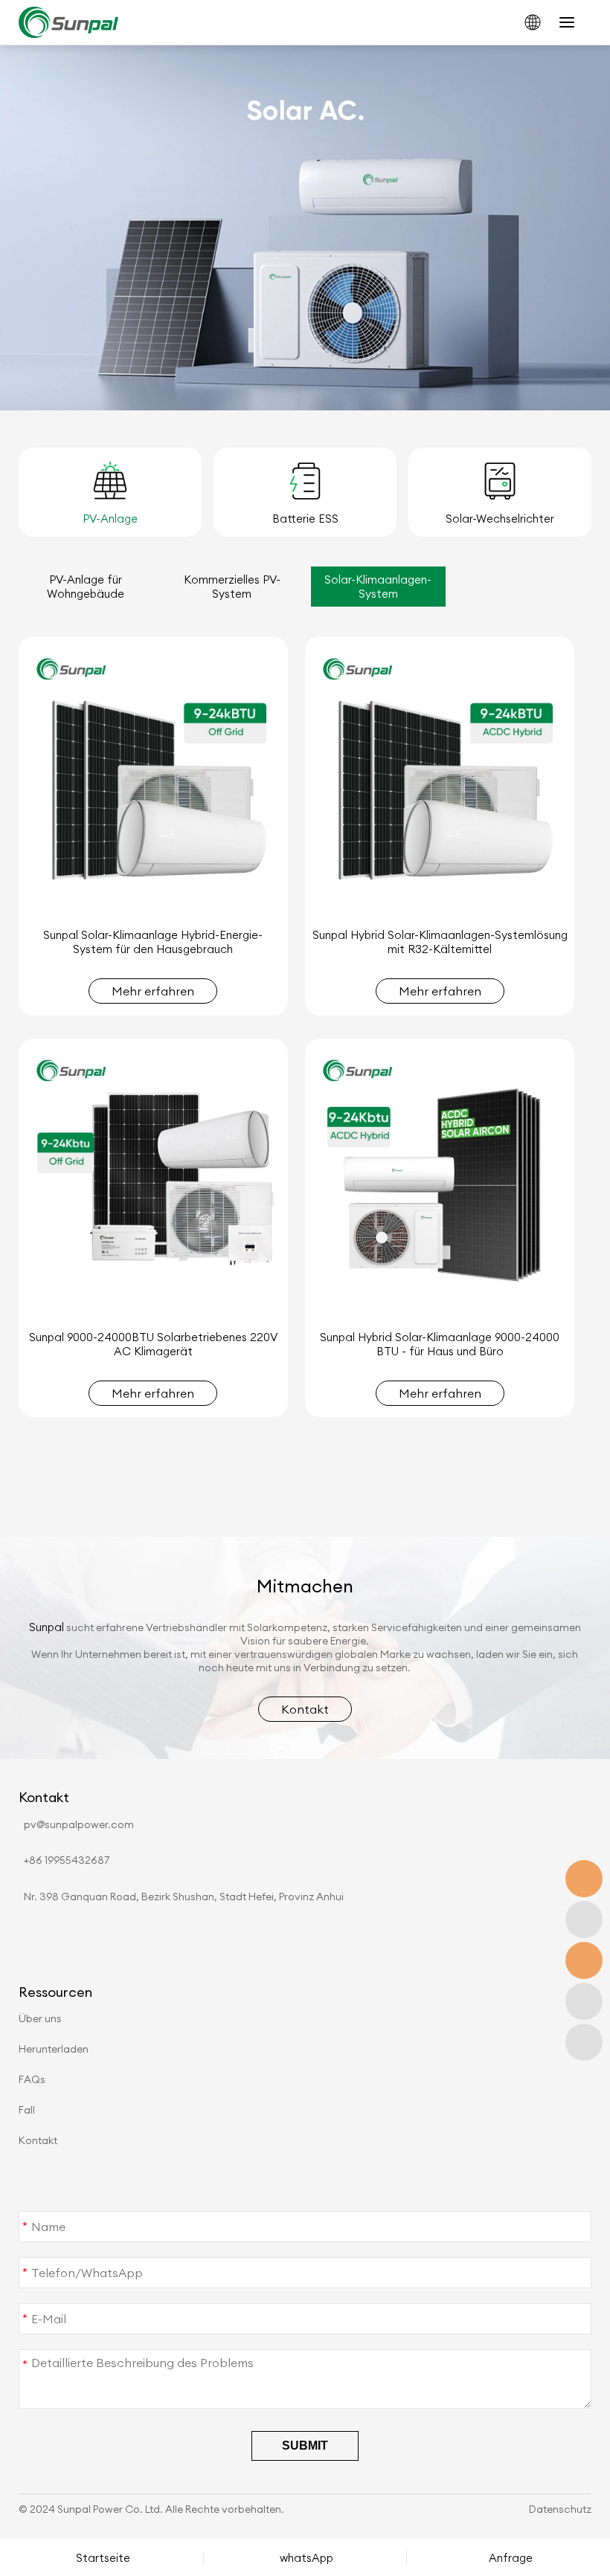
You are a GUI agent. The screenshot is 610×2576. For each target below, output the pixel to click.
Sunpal (46, 1627)
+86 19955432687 (67, 1860)
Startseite (103, 2558)
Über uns (40, 2018)
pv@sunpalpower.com (79, 1824)
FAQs (32, 2079)
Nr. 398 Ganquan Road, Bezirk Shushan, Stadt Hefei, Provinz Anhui (184, 1897)
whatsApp (306, 2558)
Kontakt (38, 2140)
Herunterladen (54, 2049)
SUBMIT (305, 2446)
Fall (27, 2110)
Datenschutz (560, 2509)
